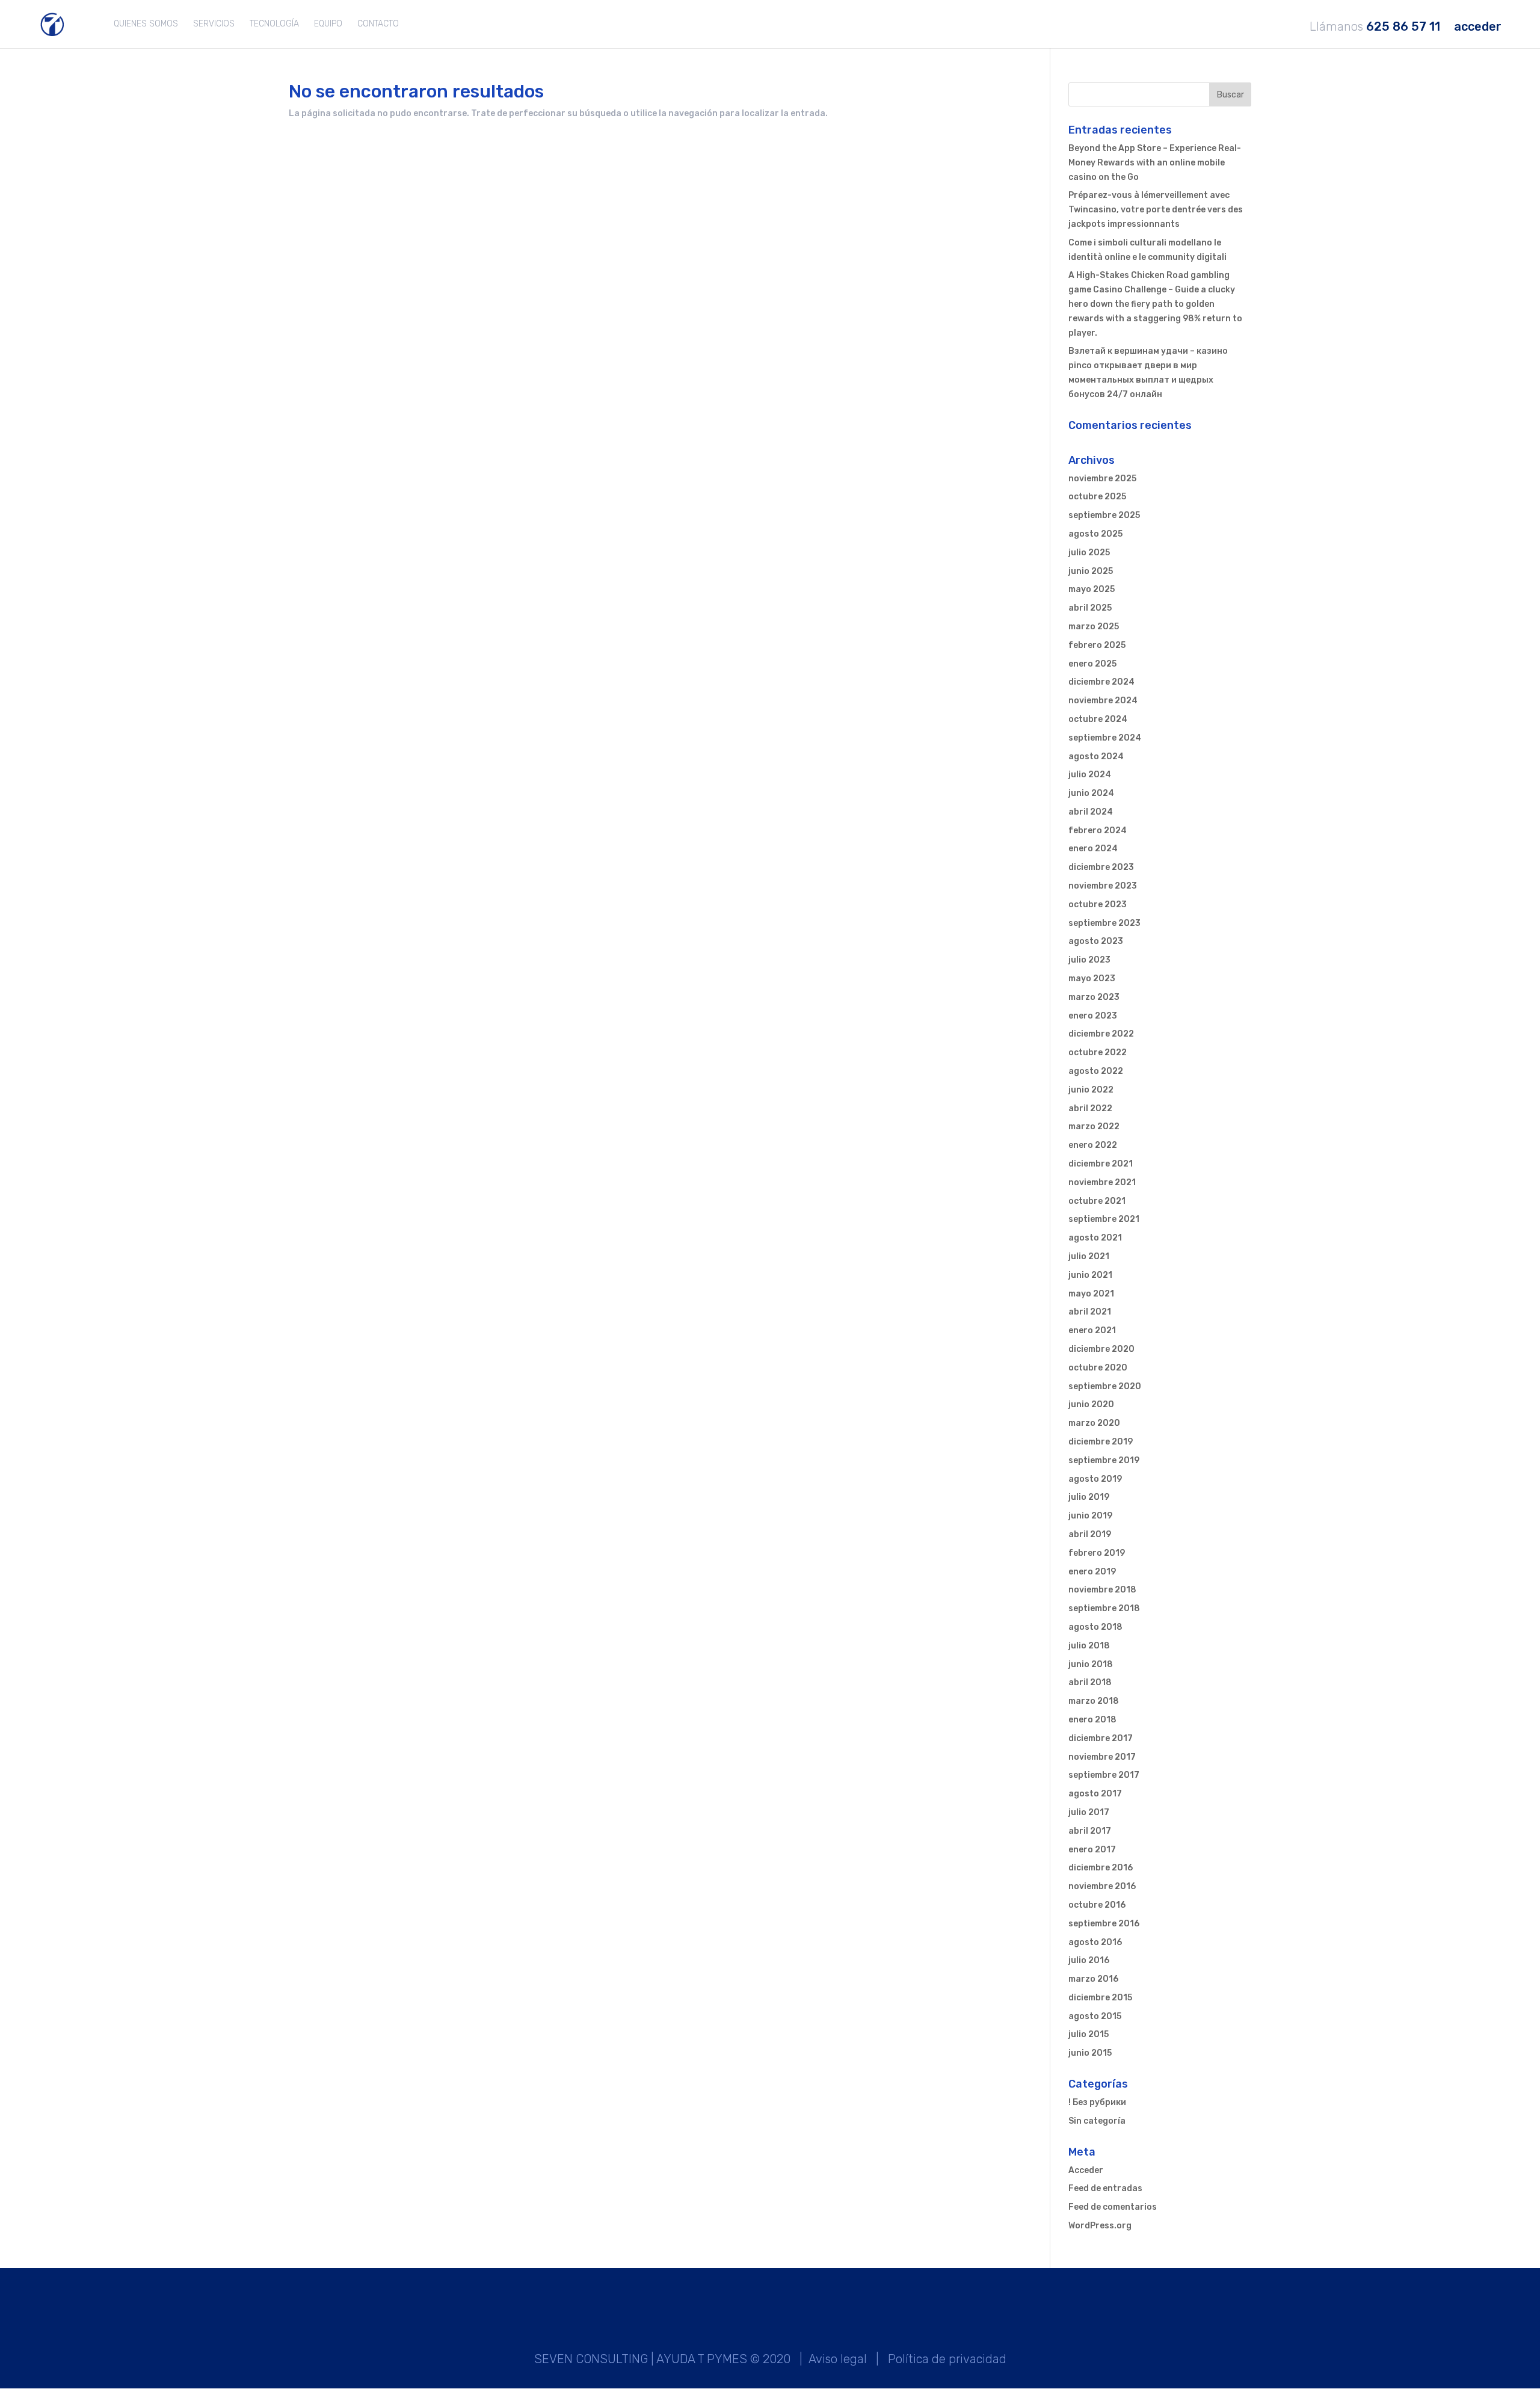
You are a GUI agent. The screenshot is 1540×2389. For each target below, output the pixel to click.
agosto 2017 (1095, 1794)
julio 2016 (1089, 1960)
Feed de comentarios (1113, 2207)
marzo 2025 (1094, 627)
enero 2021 (1092, 1330)
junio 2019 (1090, 1516)
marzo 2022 (1094, 1127)
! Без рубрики (1097, 2102)
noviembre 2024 (1103, 701)
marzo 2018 (1094, 1701)
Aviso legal (838, 2359)
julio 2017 (1089, 1812)
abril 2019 (1090, 1534)
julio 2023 (1089, 960)
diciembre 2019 (1101, 1442)
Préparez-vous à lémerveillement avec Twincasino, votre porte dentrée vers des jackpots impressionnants (1156, 210)
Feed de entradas (1105, 2188)
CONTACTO (378, 24)
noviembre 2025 (1102, 479)
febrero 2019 (1097, 1553)
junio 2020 (1091, 1404)
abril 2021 (1090, 1312)
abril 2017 (1090, 1831)
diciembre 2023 (1101, 867)
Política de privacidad (947, 2359)
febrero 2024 (1098, 831)
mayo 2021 (1091, 1294)
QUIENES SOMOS (146, 24)
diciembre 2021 (1101, 1164)
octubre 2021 (1097, 1201)
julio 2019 (1089, 1497)
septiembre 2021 (1104, 1219)
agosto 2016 (1095, 1942)
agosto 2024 (1096, 757)
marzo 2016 (1093, 1979)
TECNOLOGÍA (274, 24)
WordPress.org (1100, 2226)
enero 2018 (1092, 1720)
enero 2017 (1092, 1850)
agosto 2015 (1095, 2016)
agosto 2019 (1095, 1479)
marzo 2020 (1094, 1423)
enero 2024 (1093, 849)
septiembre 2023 (1104, 923)
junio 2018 (1091, 1664)
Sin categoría (1097, 2121)
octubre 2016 (1097, 1905)
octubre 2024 (1098, 719)
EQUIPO (328, 24)
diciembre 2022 (1101, 1034)
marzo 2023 (1094, 997)
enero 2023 (1093, 1016)
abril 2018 (1090, 1682)
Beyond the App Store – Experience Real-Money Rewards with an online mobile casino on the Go (1155, 163)
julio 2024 (1090, 775)
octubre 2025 (1097, 497)
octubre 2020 (1098, 1368)
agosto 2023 (1096, 941)
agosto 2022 (1096, 1071)
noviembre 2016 (1102, 1886)
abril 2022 (1090, 1108)
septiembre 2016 (1104, 1924)
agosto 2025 (1095, 534)
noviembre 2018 (1102, 1590)
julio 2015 (1089, 2034)
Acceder (1086, 2170)
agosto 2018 (1095, 1627)
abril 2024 (1091, 812)
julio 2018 (1089, 1646)
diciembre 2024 (1101, 682)
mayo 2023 (1092, 979)
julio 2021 (1089, 1256)
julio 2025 (1089, 553)
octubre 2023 (1098, 905)
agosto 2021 (1095, 1238)
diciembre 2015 (1100, 1998)
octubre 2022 (1098, 1053)
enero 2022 (1093, 1145)
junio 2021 (1090, 1275)
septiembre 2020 (1105, 1386)
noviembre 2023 (1103, 886)
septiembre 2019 (1104, 1460)
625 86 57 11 (1403, 27)
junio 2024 (1091, 793)
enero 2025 (1092, 664)
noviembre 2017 (1102, 1757)
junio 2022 (1091, 1090)
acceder (1478, 27)
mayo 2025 (1092, 589)
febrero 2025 (1097, 645)
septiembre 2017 (1104, 1775)
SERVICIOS (214, 24)
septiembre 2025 (1104, 515)
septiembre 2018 (1104, 1608)
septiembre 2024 (1105, 738)
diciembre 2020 (1101, 1349)
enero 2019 (1092, 1572)
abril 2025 (1090, 608)
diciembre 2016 (1101, 1868)
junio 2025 (1091, 571)
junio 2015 (1090, 2053)
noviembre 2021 (1102, 1182)
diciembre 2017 (1101, 1738)
